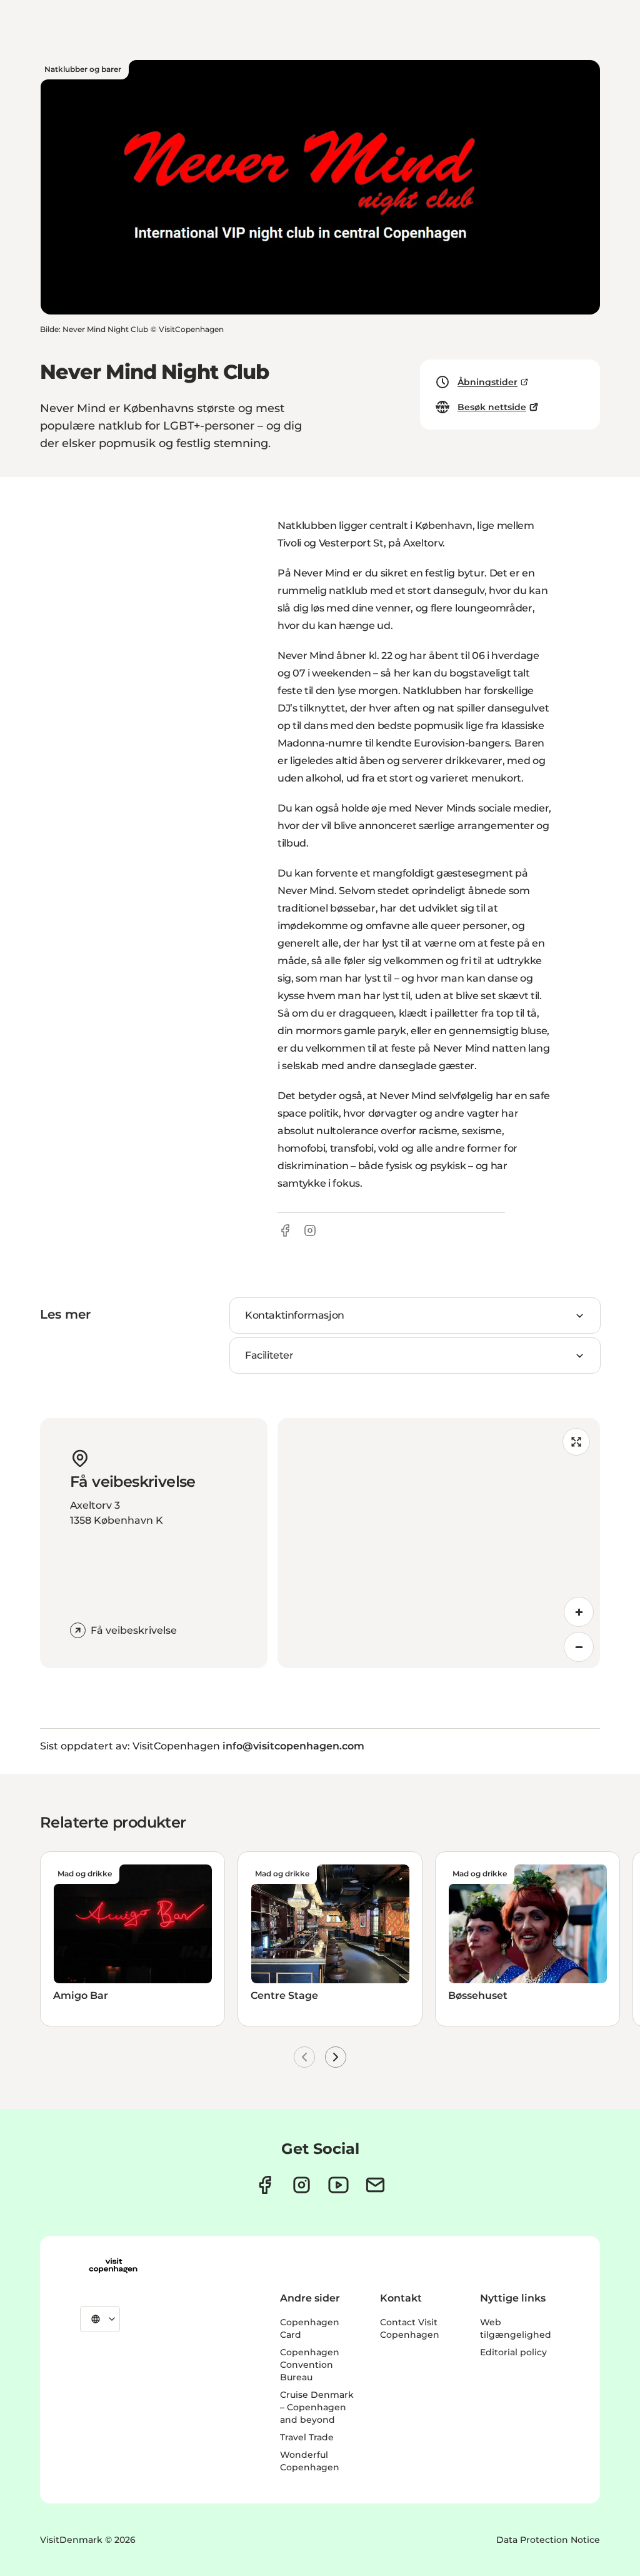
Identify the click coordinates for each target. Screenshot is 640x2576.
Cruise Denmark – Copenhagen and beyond (317, 2407)
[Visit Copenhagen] (113, 2266)
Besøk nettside (492, 407)
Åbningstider (487, 382)
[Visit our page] (302, 2185)
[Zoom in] (579, 1612)
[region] (439, 1543)
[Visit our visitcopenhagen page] (265, 2185)
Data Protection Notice (548, 2540)
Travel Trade (307, 2437)
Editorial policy (513, 2352)
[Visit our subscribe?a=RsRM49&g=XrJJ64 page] (375, 2185)
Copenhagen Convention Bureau (310, 2365)
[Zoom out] (579, 1647)
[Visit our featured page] (338, 2185)
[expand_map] (576, 1442)
